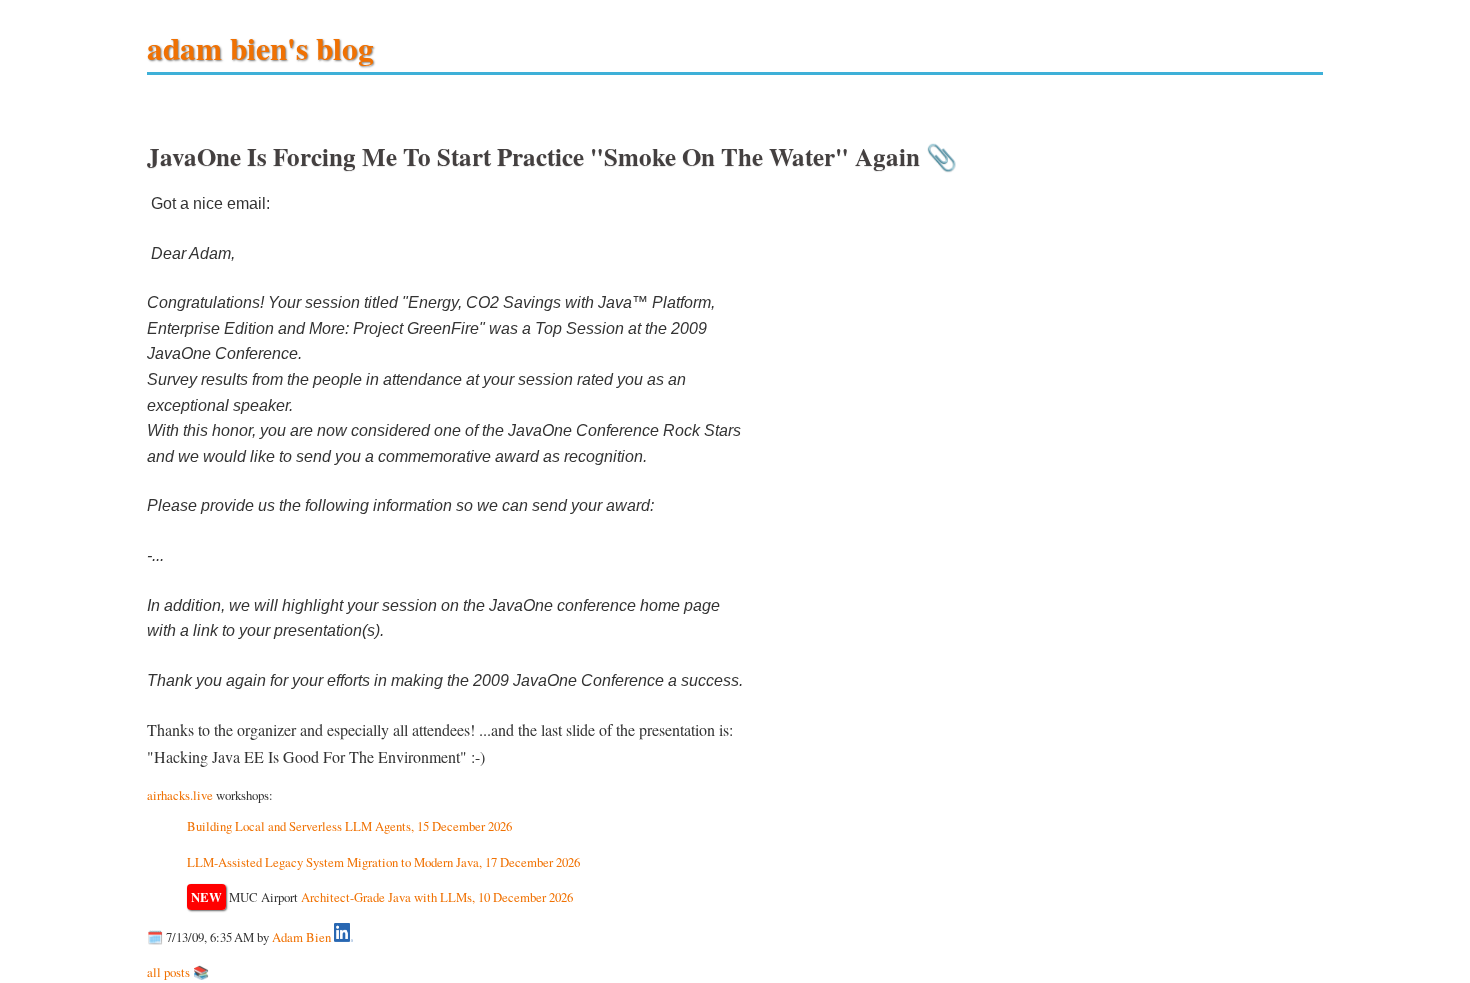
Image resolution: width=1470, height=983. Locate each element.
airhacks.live (180, 795)
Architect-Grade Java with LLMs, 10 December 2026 (437, 897)
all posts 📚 (178, 972)
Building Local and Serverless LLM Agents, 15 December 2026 (349, 826)
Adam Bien (301, 937)
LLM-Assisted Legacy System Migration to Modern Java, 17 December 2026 (383, 862)
